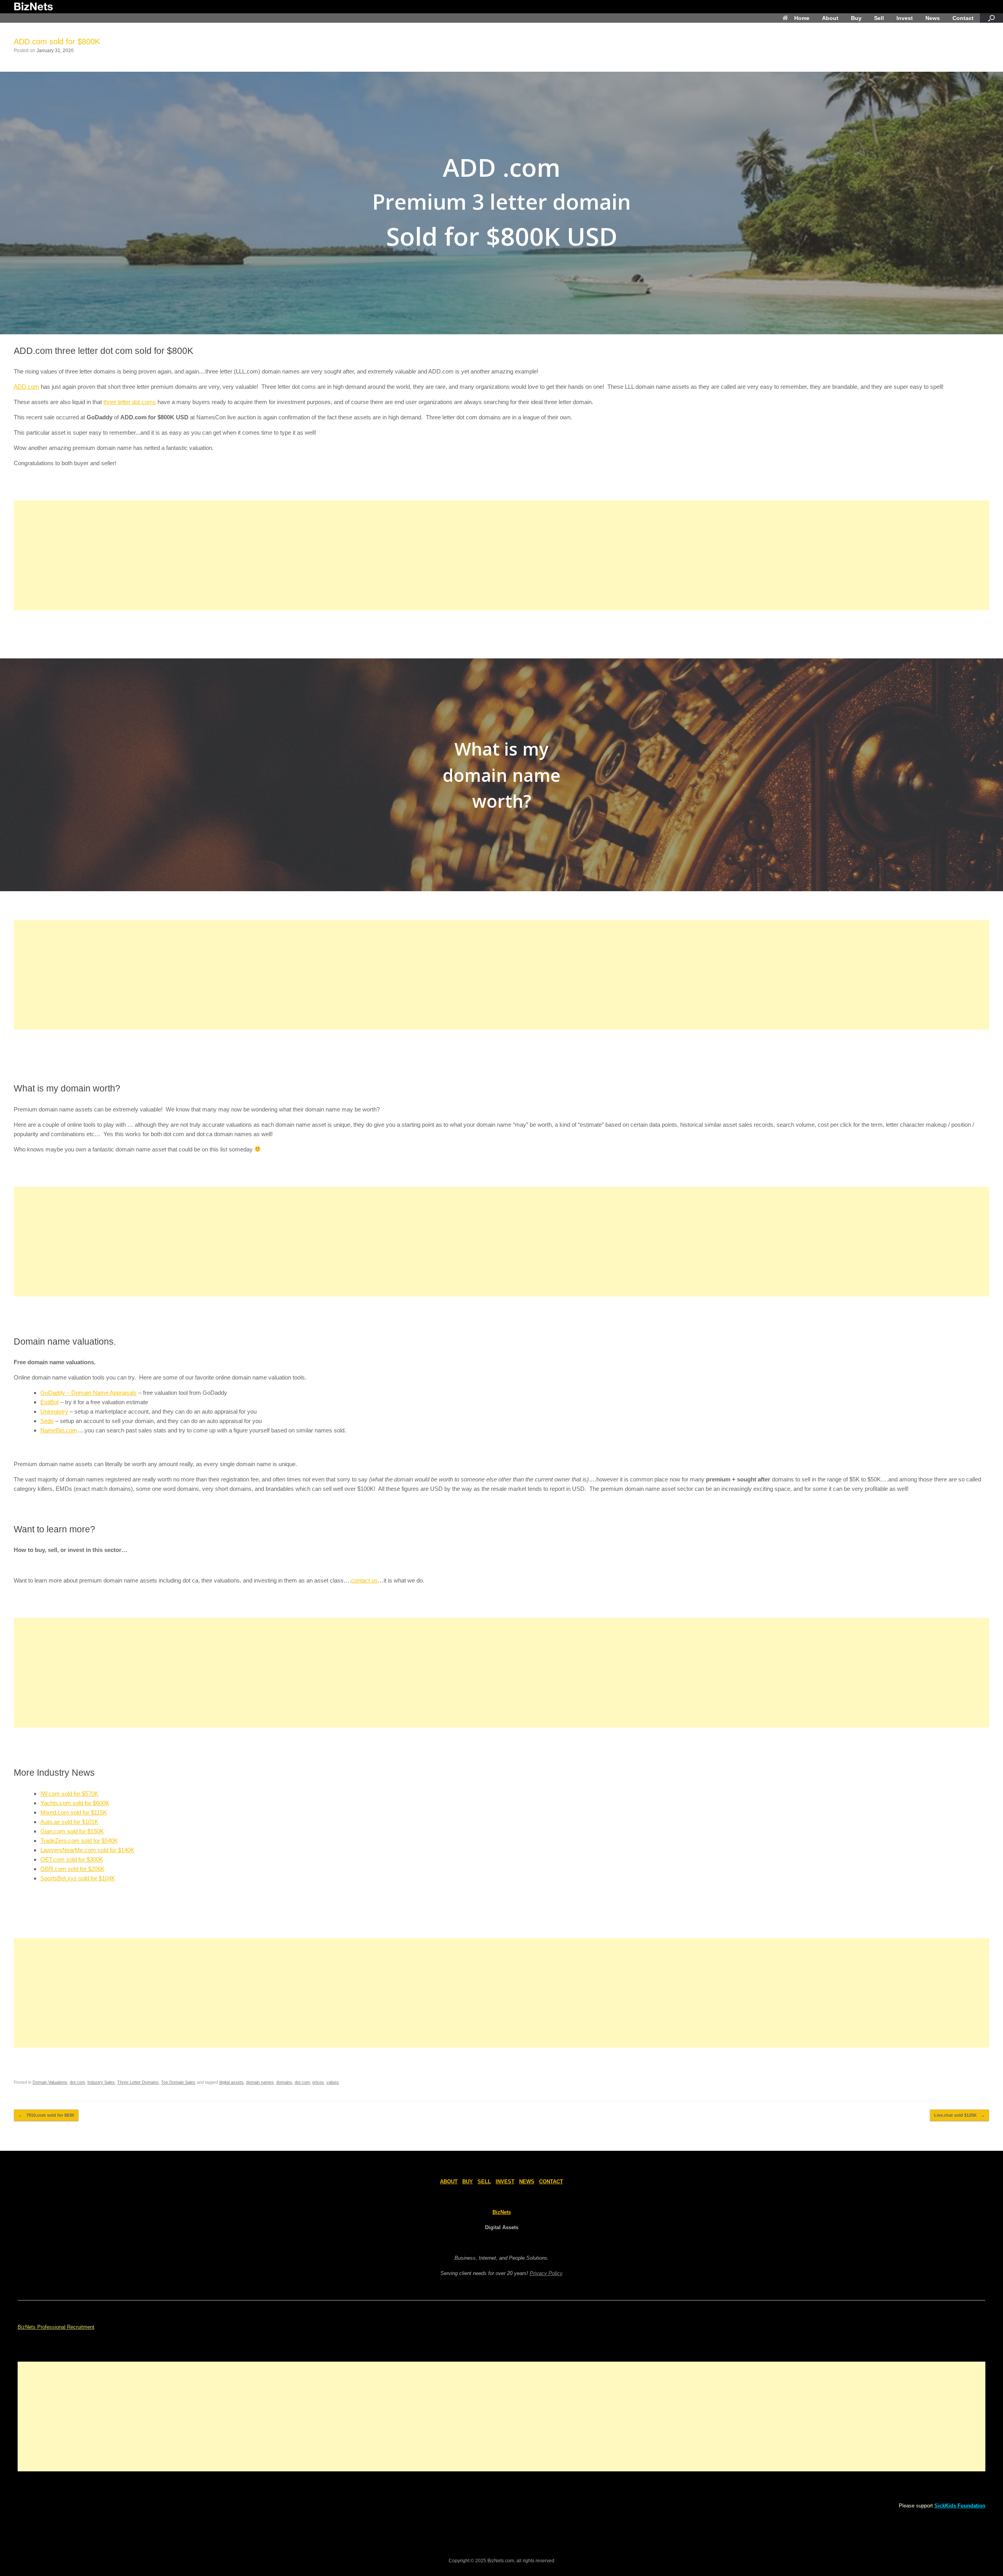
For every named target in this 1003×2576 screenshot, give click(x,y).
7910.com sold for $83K (46, 2115)
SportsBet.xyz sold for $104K (78, 1878)
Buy (856, 18)
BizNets (502, 2212)
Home (802, 18)
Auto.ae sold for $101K (69, 1822)
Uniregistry (54, 1411)
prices (318, 2082)
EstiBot (50, 1402)
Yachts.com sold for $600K (75, 1803)
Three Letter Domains (138, 2082)
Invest (905, 18)
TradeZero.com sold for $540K (79, 1841)
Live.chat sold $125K (960, 2115)
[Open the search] (991, 18)
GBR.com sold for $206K (72, 1869)
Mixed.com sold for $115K (74, 1812)
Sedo (47, 1421)
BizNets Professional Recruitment (56, 2327)
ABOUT (449, 2182)
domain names (260, 2082)
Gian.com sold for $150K (72, 1831)
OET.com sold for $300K (72, 1859)
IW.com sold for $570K (69, 1794)
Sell (879, 18)
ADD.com (26, 387)
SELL (484, 2182)
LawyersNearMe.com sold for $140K (87, 1850)
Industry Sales (101, 2082)
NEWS (527, 2182)
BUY (468, 2182)
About (830, 18)
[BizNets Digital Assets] (33, 7)
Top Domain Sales (178, 2082)
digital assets (231, 2082)
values (333, 2082)
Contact (963, 18)
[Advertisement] (249, 555)
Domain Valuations (50, 2082)
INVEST (505, 2182)
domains (284, 2082)
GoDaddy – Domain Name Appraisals (89, 1393)
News (933, 18)
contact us (364, 1580)
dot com (77, 2082)
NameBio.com (59, 1430)
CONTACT (551, 2182)
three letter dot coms (130, 402)
